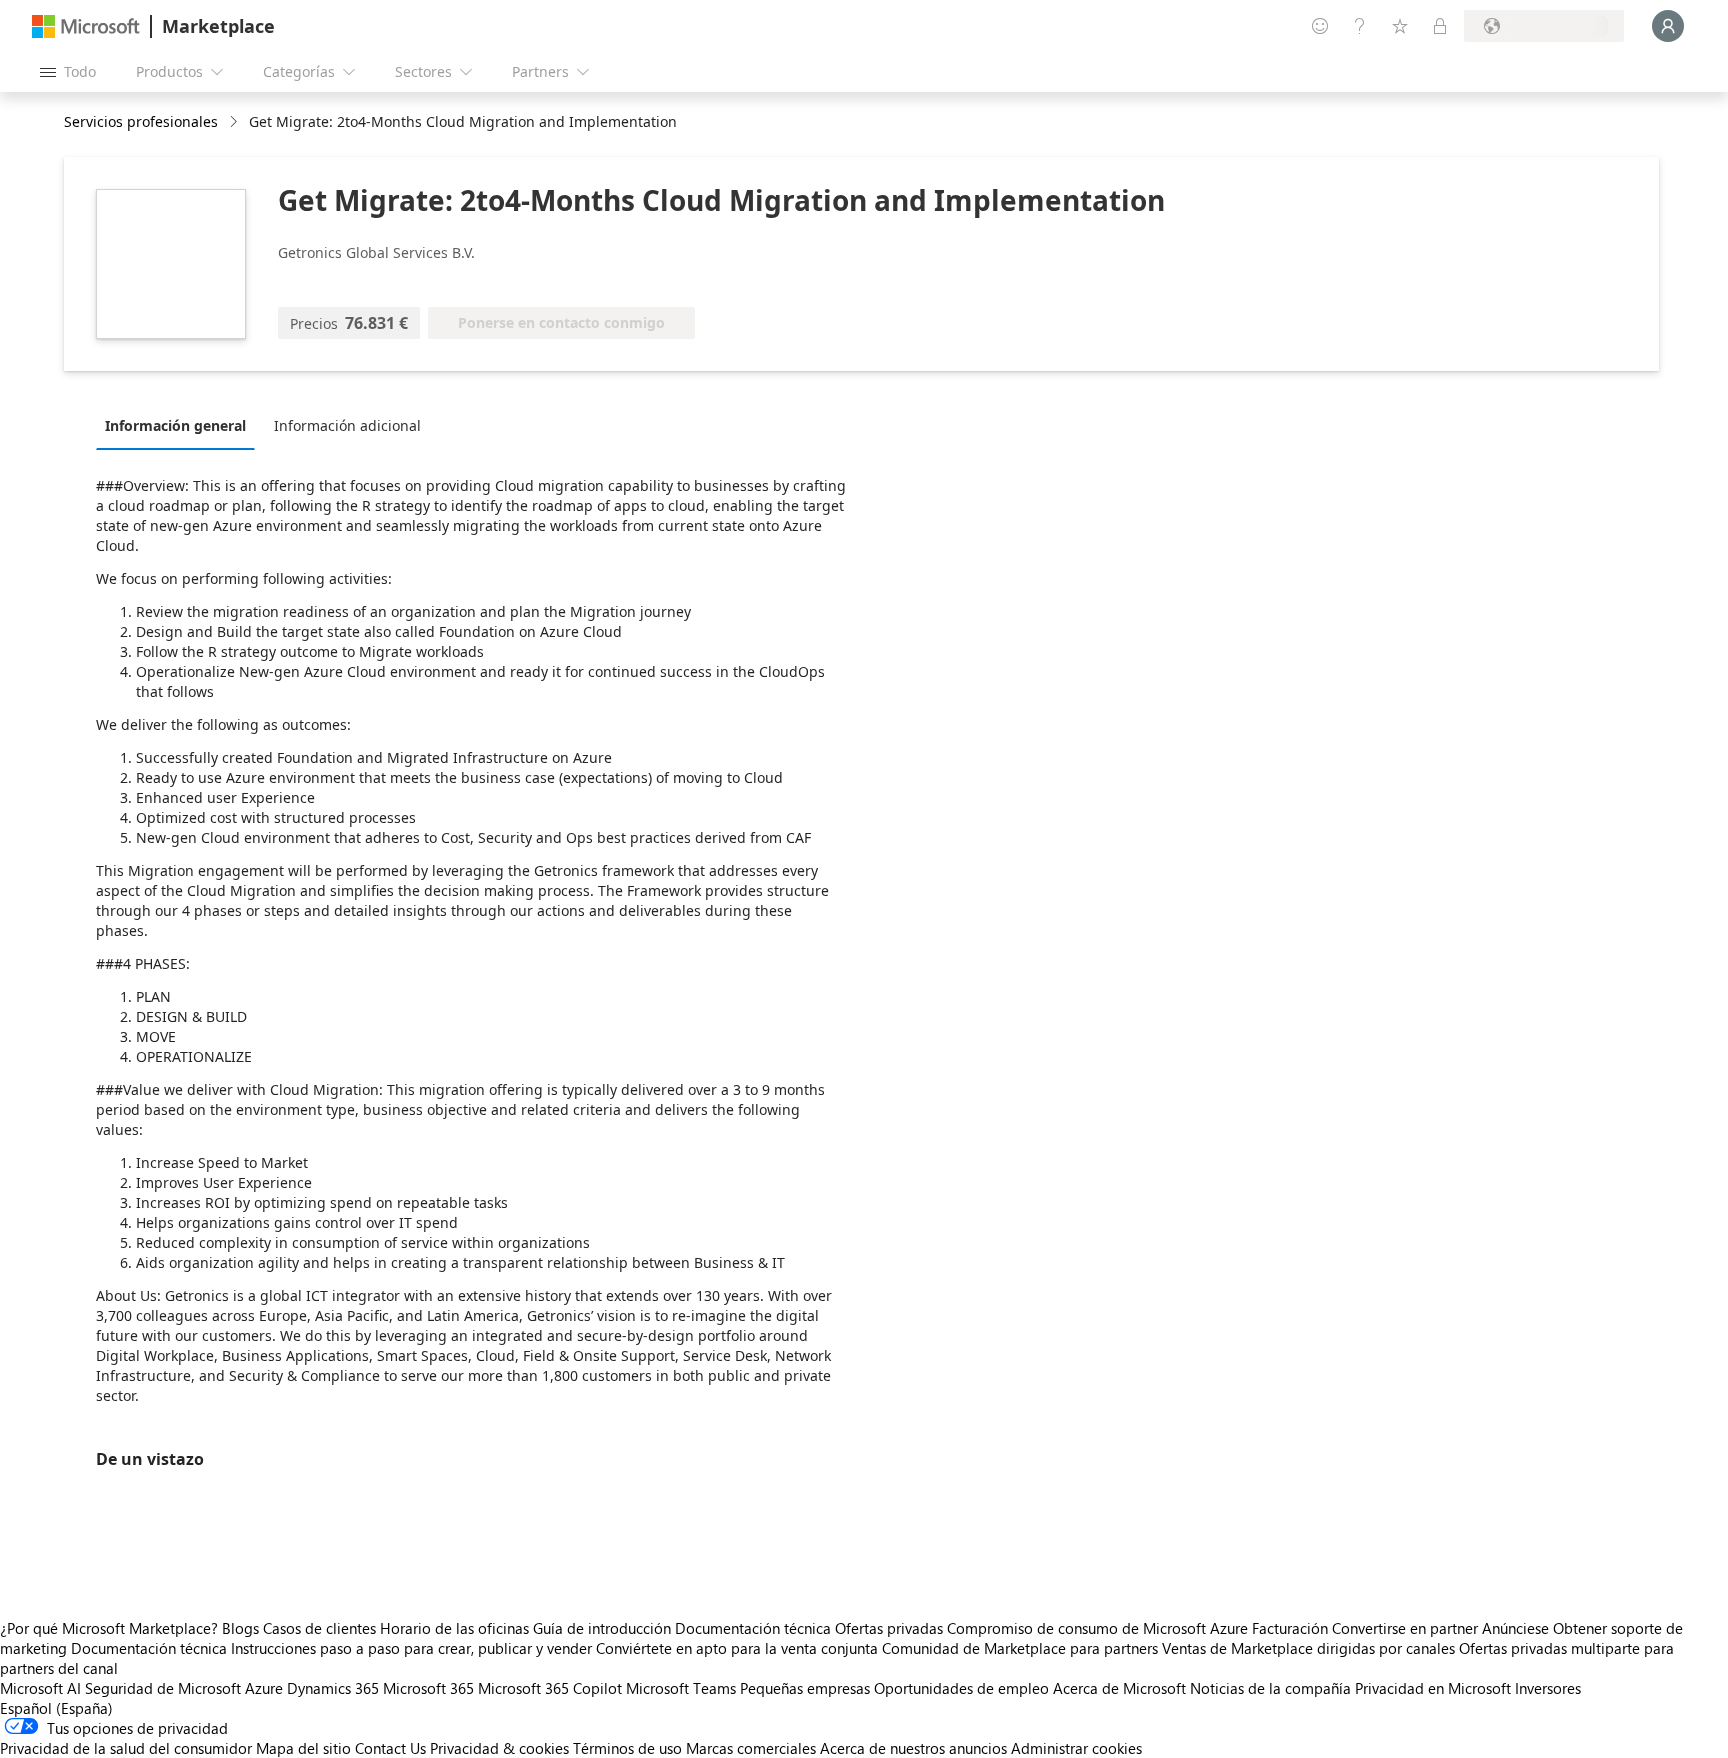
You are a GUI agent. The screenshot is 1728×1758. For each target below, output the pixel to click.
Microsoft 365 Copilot (550, 1688)
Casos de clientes (319, 1628)
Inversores (1548, 1688)
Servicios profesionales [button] (141, 121)
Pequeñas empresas (805, 1688)
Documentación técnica (753, 1628)
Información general (175, 425)
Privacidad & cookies (499, 1748)
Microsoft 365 (428, 1688)
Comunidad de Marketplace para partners (1020, 1648)
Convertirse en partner (1405, 1628)
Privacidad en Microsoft (1433, 1688)
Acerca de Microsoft (1119, 1688)
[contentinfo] (235, 122)
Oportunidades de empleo (961, 1688)
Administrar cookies (1076, 1748)
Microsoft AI (40, 1688)
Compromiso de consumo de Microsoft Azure (1099, 1628)
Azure (264, 1688)
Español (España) (56, 1708)
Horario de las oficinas (454, 1628)
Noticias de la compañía (1270, 1688)
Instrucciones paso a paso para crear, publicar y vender (411, 1648)
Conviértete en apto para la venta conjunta (737, 1648)
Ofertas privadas (889, 1628)
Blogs (240, 1628)
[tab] (180, 425)
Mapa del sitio (303, 1748)
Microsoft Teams (681, 1688)
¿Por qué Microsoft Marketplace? (109, 1628)
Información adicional (347, 425)
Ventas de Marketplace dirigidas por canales (1308, 1648)
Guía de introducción (602, 1628)
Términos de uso (627, 1748)
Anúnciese (1515, 1628)
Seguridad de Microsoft (163, 1688)
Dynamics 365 (333, 1688)
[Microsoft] (86, 26)
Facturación (1290, 1628)
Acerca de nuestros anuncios (913, 1748)
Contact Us (390, 1748)
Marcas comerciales (751, 1748)
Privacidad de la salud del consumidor (126, 1748)
